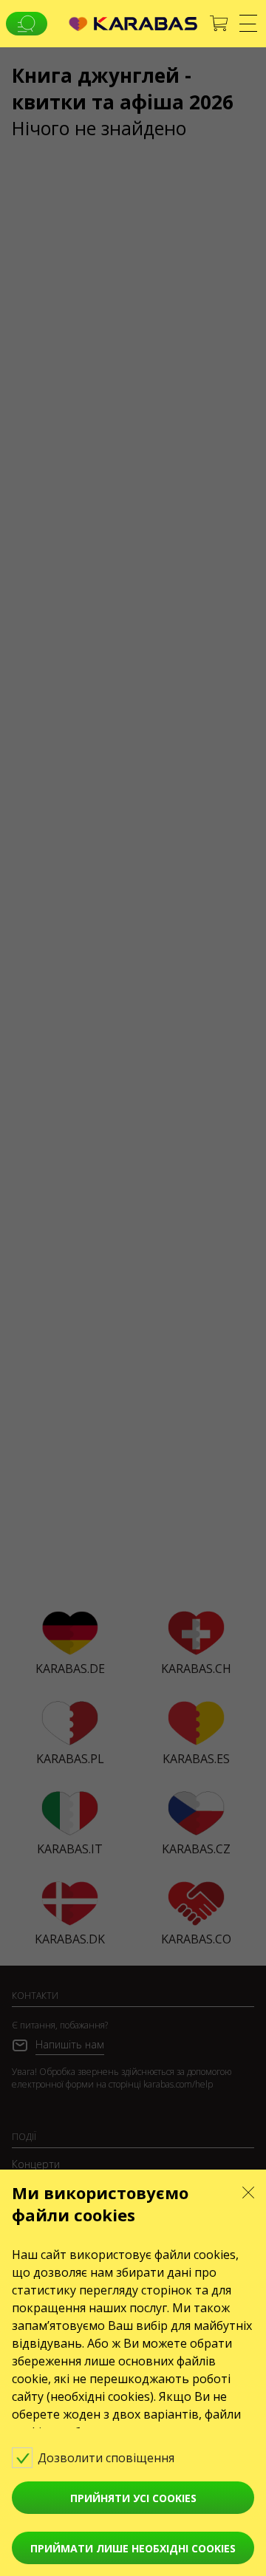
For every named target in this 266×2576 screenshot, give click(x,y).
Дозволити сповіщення (108, 2458)
